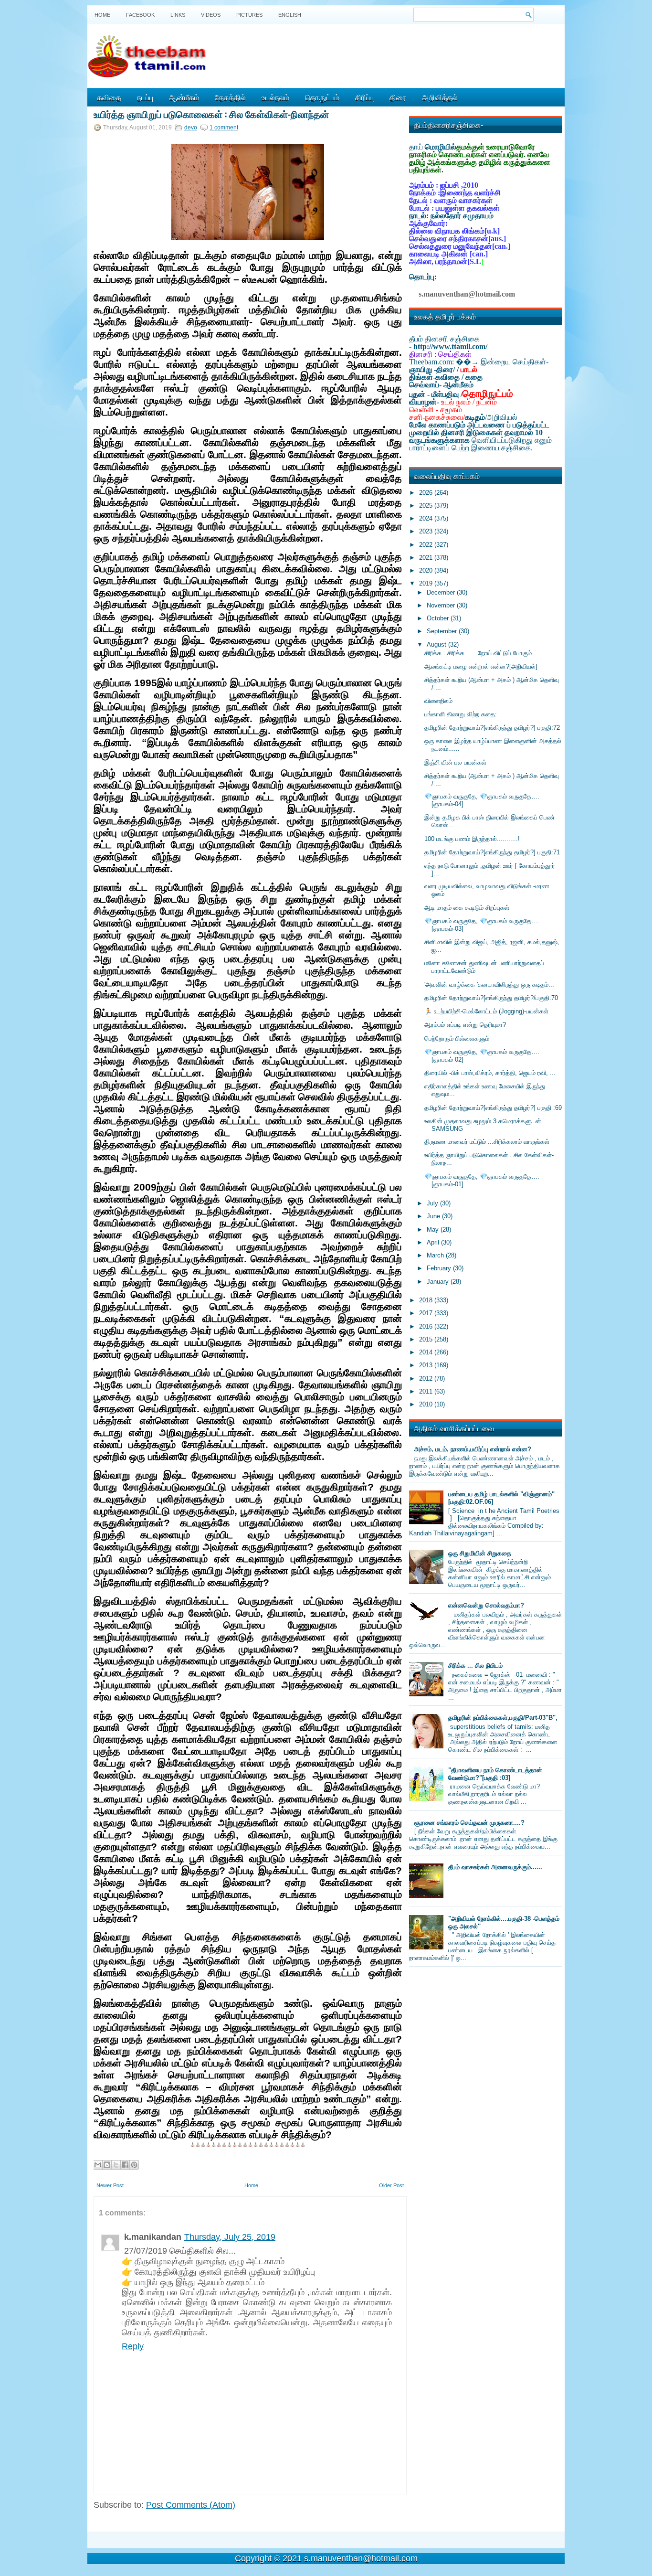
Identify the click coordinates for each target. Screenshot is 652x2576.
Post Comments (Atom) (191, 2505)
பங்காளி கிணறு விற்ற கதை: (461, 714)
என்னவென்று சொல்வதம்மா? (486, 1605)
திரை (398, 97)
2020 (427, 570)
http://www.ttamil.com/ (450, 346)
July (433, 1203)
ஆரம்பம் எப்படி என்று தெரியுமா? (465, 1025)
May (434, 1229)
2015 (427, 1339)
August (437, 644)
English (290, 15)
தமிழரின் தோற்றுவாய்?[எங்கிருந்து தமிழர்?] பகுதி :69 (493, 1108)
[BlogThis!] (107, 2165)
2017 (427, 1313)
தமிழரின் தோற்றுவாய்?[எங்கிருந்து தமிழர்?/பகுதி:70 (491, 998)
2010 (427, 1404)
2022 (427, 545)
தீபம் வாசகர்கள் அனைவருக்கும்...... (495, 1867)
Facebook (140, 15)
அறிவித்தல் (440, 97)
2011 (427, 1391)
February (440, 1268)
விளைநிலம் (438, 701)
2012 (427, 1378)
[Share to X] (116, 2165)
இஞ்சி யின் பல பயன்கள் (455, 762)
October (439, 618)
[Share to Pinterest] (134, 2165)
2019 (427, 583)
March (436, 1255)
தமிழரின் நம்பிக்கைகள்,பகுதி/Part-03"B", (503, 1718)
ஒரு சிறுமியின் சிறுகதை (480, 1553)
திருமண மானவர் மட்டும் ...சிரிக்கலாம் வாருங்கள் (487, 1142)
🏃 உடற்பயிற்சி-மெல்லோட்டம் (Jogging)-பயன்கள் (486, 1011)
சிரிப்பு (364, 97)
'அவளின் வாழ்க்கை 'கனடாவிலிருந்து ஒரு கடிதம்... (489, 985)
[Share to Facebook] (125, 2165)
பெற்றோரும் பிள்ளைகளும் (457, 1038)
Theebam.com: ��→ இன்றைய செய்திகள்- (479, 362)
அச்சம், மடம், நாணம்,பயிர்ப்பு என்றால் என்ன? (473, 1449)
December (442, 592)
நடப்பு (145, 97)
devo (191, 128)
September (443, 631)
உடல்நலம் (275, 97)
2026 (427, 493)
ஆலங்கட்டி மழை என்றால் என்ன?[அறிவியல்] (481, 666)
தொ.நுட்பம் (322, 97)
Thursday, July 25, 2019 (230, 2237)
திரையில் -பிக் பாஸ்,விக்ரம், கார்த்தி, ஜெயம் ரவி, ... (490, 1073)
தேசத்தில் (230, 97)
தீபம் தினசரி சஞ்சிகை (444, 339)
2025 (427, 506)
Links (178, 15)
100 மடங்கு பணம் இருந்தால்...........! (472, 839)
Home (102, 15)
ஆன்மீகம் (184, 97)
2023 (427, 531)
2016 (427, 1326)
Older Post (391, 2185)
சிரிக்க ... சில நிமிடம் (475, 1666)
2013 (427, 1365)
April (434, 1242)
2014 (427, 1352)
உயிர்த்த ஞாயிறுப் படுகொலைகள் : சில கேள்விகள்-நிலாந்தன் (211, 114)
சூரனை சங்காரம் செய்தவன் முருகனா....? (469, 1823)
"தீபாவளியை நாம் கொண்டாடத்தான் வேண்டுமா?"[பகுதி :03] (495, 1774)
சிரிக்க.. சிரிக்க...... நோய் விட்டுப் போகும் (478, 653)
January (439, 1282)
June (434, 1216)
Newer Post (110, 2185)
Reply (133, 2346)
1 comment (224, 128)
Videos (211, 15)
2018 (427, 1300)
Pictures (249, 15)
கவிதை (109, 97)
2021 (427, 558)
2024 (427, 518)
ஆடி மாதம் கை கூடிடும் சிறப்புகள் (467, 908)
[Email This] (98, 2165)
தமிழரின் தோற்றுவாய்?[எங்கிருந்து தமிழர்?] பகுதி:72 (492, 728)
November (442, 605)
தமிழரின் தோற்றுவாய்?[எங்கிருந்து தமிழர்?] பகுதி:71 (492, 852)
